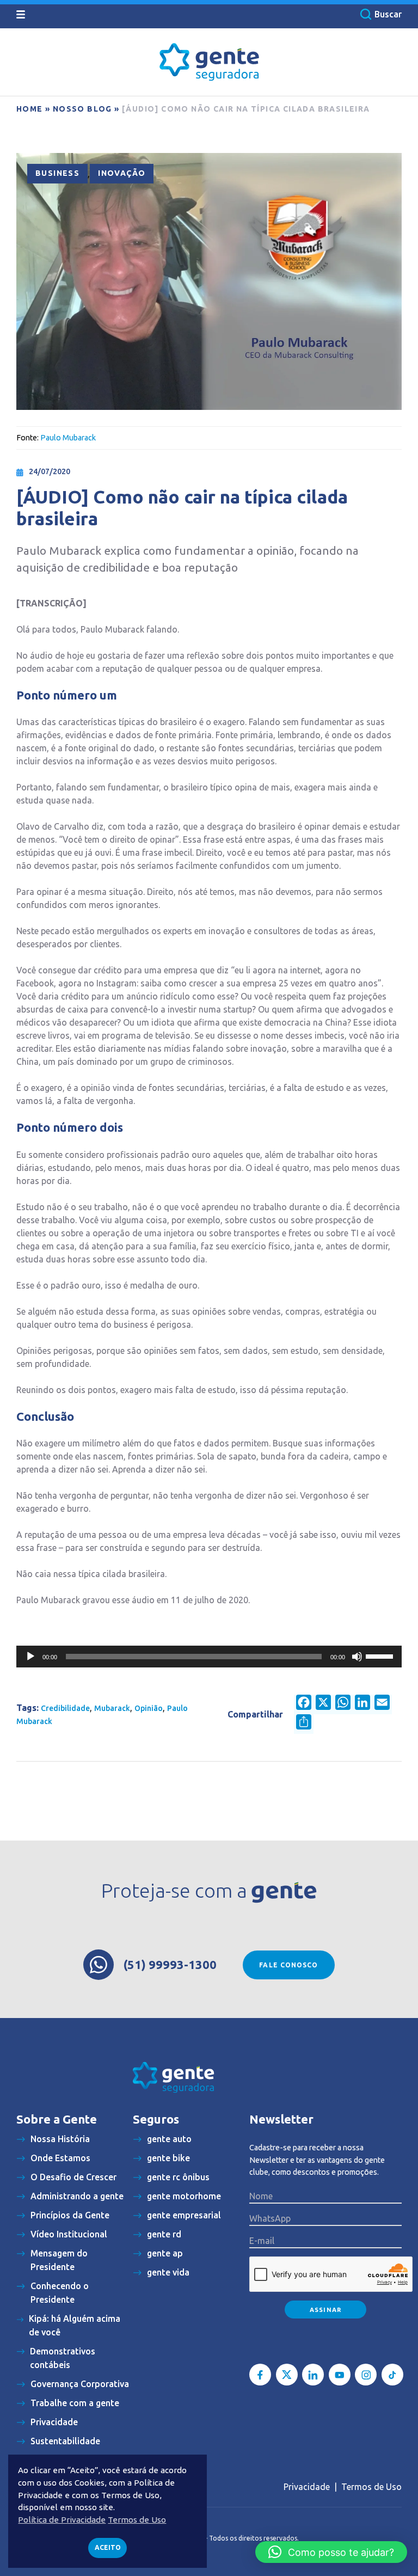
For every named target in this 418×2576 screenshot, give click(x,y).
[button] (331, 2552)
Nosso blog (82, 109)
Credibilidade (65, 1708)
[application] (209, 1657)
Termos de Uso (371, 2487)
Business (57, 173)
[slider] (381, 1655)
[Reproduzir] (30, 1657)
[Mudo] (357, 1657)
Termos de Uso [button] (137, 2520)
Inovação (122, 173)
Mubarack (112, 1708)
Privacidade (307, 2487)
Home (30, 109)
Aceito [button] (108, 2547)
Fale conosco (288, 1965)
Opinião (149, 1708)
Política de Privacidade (62, 2520)
